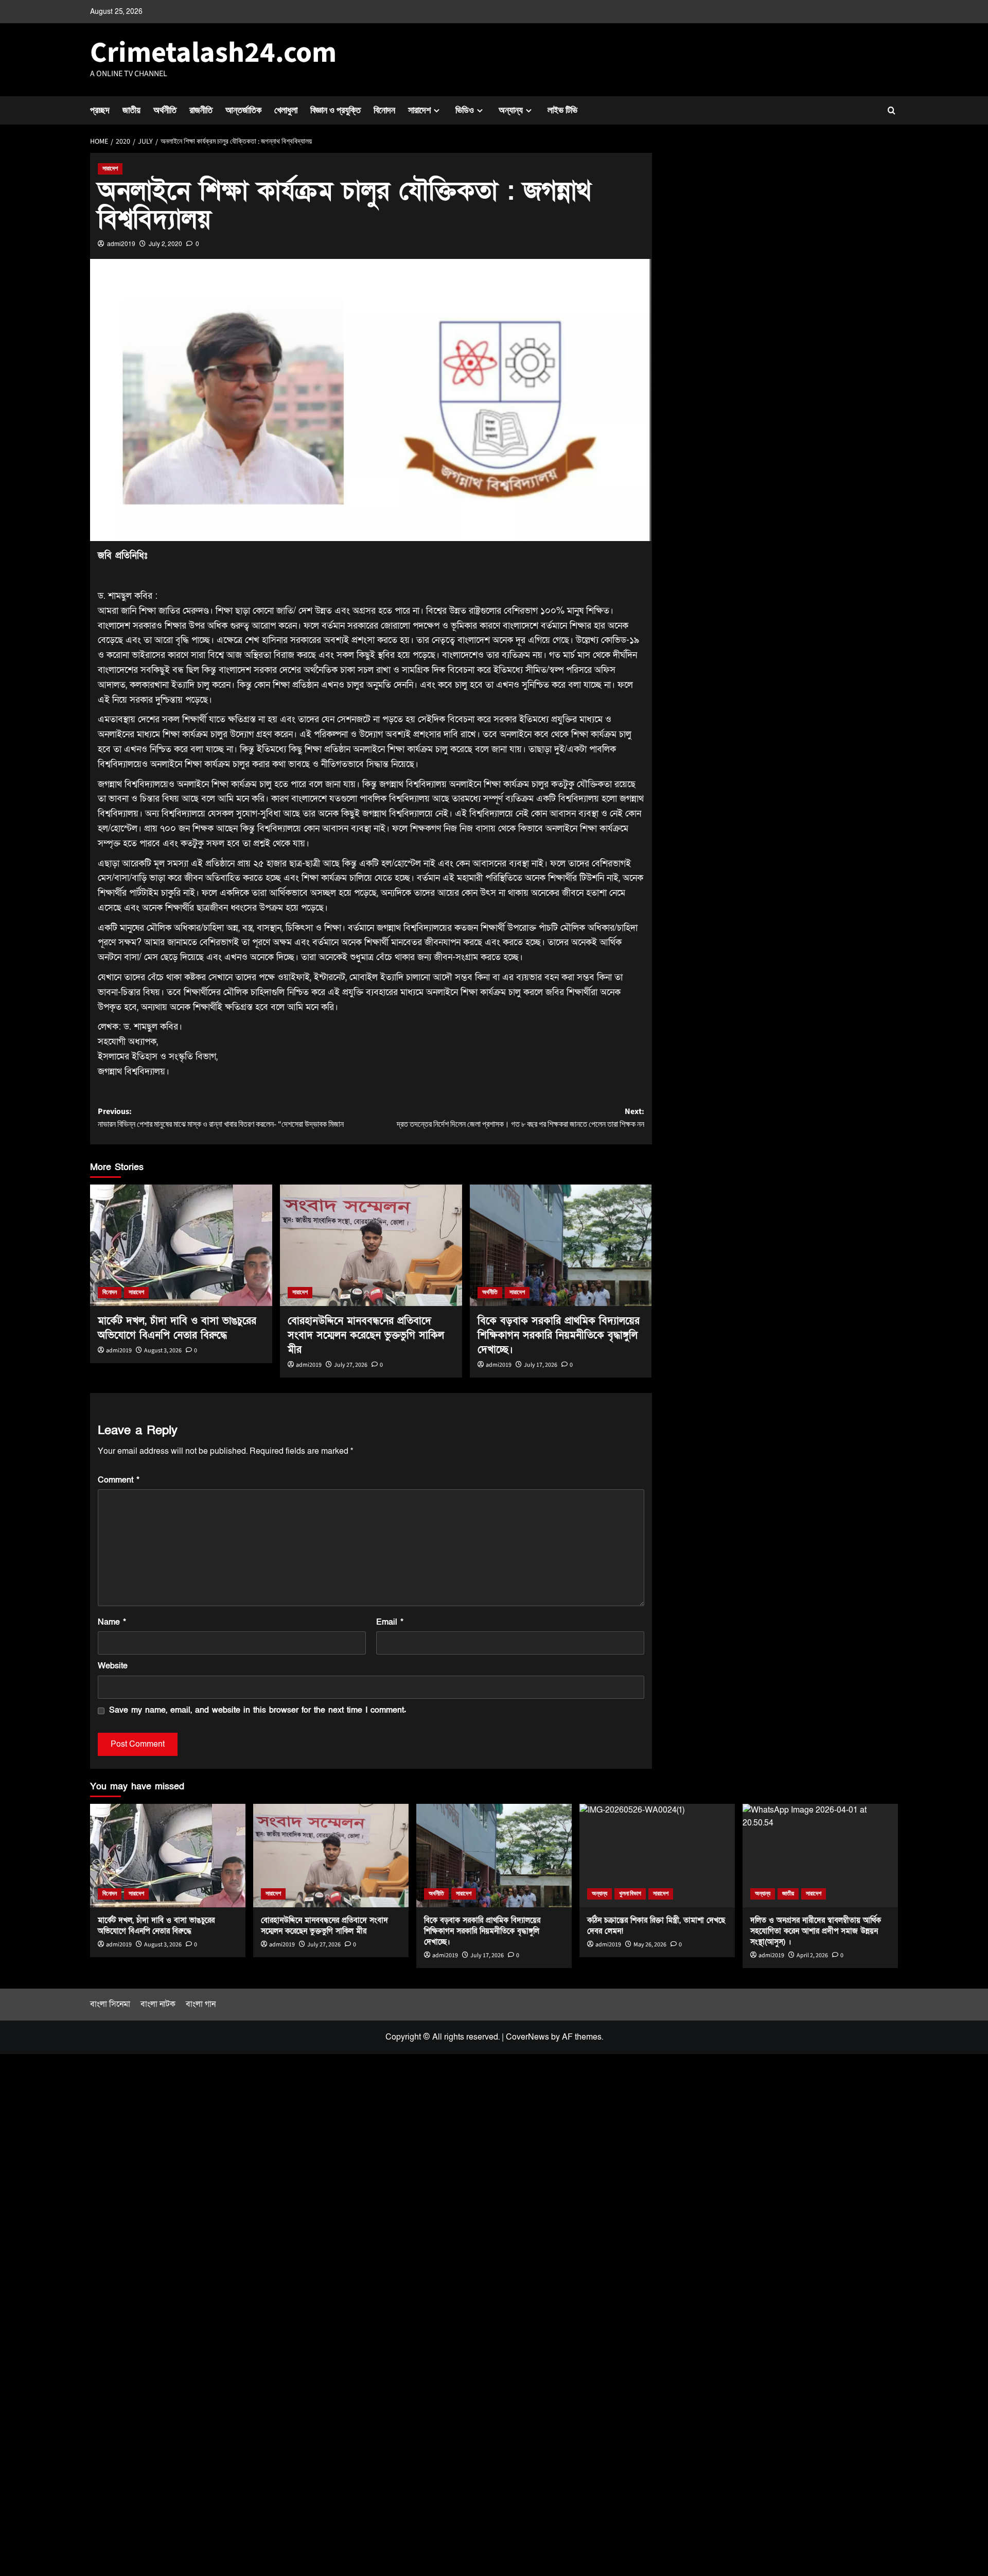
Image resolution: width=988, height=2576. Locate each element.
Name (112, 1622)
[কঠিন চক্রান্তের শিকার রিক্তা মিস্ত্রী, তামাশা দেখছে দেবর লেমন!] (657, 1856)
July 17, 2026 (541, 1365)
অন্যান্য (511, 110)
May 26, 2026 (650, 1945)
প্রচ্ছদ (100, 110)
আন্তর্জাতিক (243, 110)
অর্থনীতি (165, 110)
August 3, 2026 (163, 1351)
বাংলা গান (201, 2004)
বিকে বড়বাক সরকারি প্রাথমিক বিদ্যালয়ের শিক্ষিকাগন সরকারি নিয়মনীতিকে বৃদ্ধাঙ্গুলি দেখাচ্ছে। (559, 1335)
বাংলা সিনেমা (110, 2004)
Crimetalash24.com (213, 53)
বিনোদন (384, 110)
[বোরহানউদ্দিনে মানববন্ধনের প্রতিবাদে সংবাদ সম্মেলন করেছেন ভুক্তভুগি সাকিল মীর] (371, 1245)
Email (390, 1622)
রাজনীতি (201, 110)
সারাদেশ (419, 110)
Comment (119, 1480)
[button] (892, 110)
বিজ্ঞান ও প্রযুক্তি (336, 110)
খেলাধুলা (286, 110)
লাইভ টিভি (562, 110)
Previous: (221, 1118)
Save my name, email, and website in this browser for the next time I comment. (258, 1710)
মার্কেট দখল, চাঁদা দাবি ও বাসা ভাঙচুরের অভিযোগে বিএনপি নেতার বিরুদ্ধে (156, 1926)
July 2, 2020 (165, 244)
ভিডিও (465, 110)
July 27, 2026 (351, 1365)
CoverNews (527, 2037)
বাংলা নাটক (158, 2004)
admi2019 (121, 244)
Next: (521, 1118)
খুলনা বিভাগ (630, 1894)
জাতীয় (131, 110)
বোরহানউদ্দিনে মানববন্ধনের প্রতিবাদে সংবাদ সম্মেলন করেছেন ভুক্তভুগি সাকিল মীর (366, 1335)
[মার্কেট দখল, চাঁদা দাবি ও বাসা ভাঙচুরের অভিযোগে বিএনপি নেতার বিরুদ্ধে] (181, 1245)
